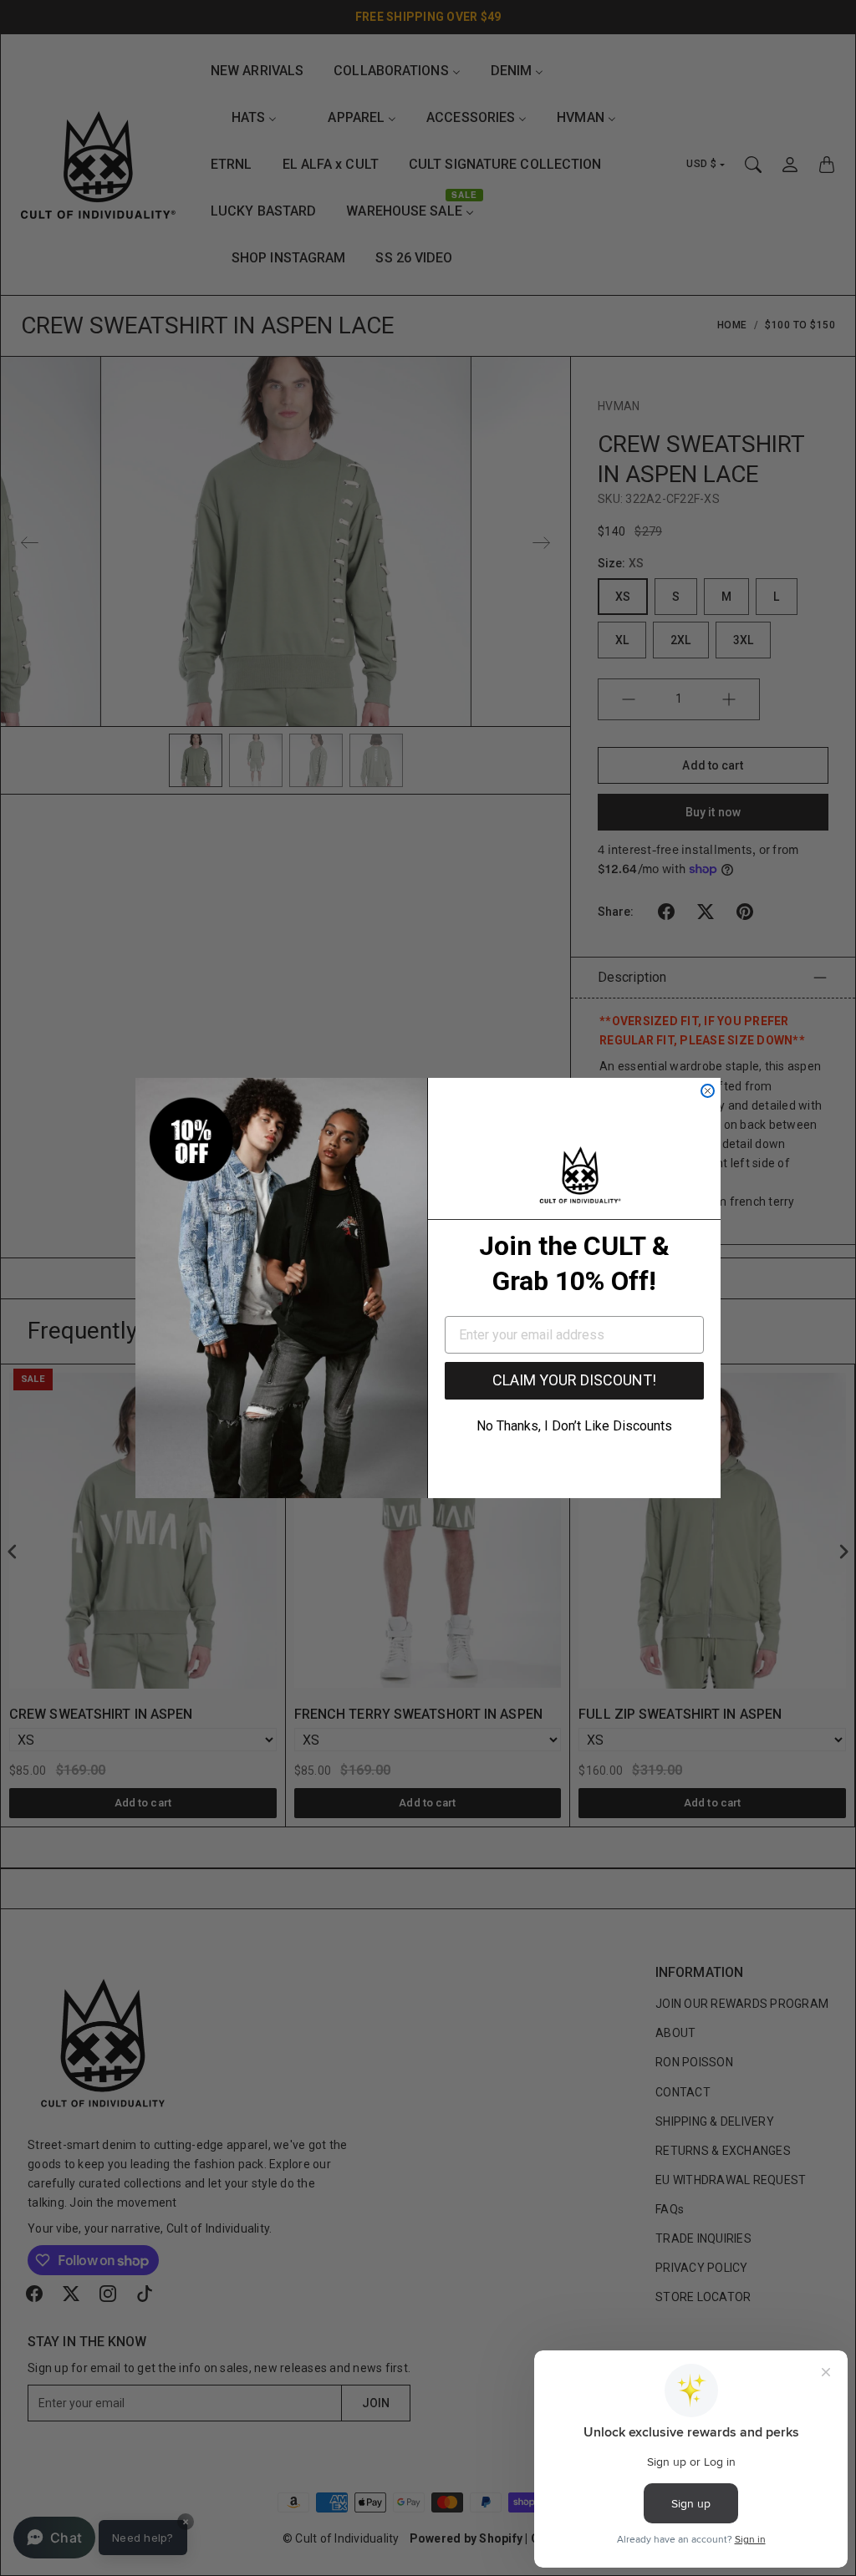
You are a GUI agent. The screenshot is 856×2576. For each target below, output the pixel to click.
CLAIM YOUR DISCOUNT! (574, 1380)
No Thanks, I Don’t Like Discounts (574, 1426)
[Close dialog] (708, 1091)
